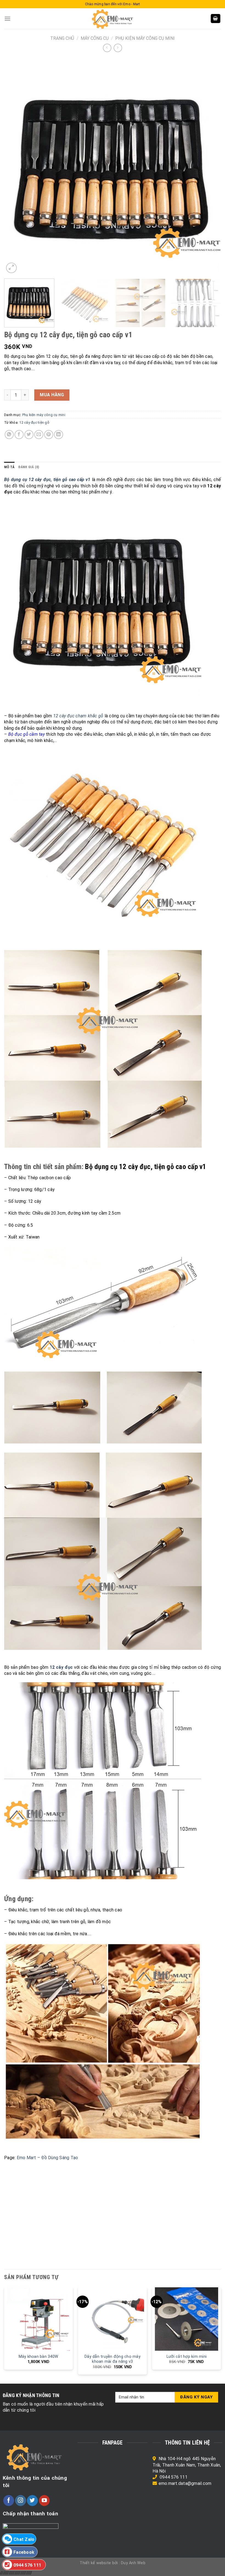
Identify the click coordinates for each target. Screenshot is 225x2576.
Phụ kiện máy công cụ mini (145, 38)
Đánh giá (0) (29, 467)
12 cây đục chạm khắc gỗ (78, 716)
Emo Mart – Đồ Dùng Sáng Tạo (47, 2158)
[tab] (9, 467)
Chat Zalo (24, 2539)
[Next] (210, 166)
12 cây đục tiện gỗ (34, 422)
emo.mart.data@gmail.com (185, 2483)
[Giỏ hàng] (216, 19)
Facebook (24, 2552)
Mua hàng (52, 395)
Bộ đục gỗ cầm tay (26, 734)
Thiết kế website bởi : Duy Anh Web (113, 2563)
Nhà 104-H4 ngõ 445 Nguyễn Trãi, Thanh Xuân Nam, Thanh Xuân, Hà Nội (187, 2465)
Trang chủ (62, 38)
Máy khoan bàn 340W (39, 2357)
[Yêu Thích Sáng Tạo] (113, 19)
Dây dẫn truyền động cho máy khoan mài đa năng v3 (113, 2359)
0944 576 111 (174, 2477)
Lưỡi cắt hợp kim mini (187, 2357)
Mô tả (9, 467)
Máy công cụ (95, 38)
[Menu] (7, 19)
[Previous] (15, 166)
